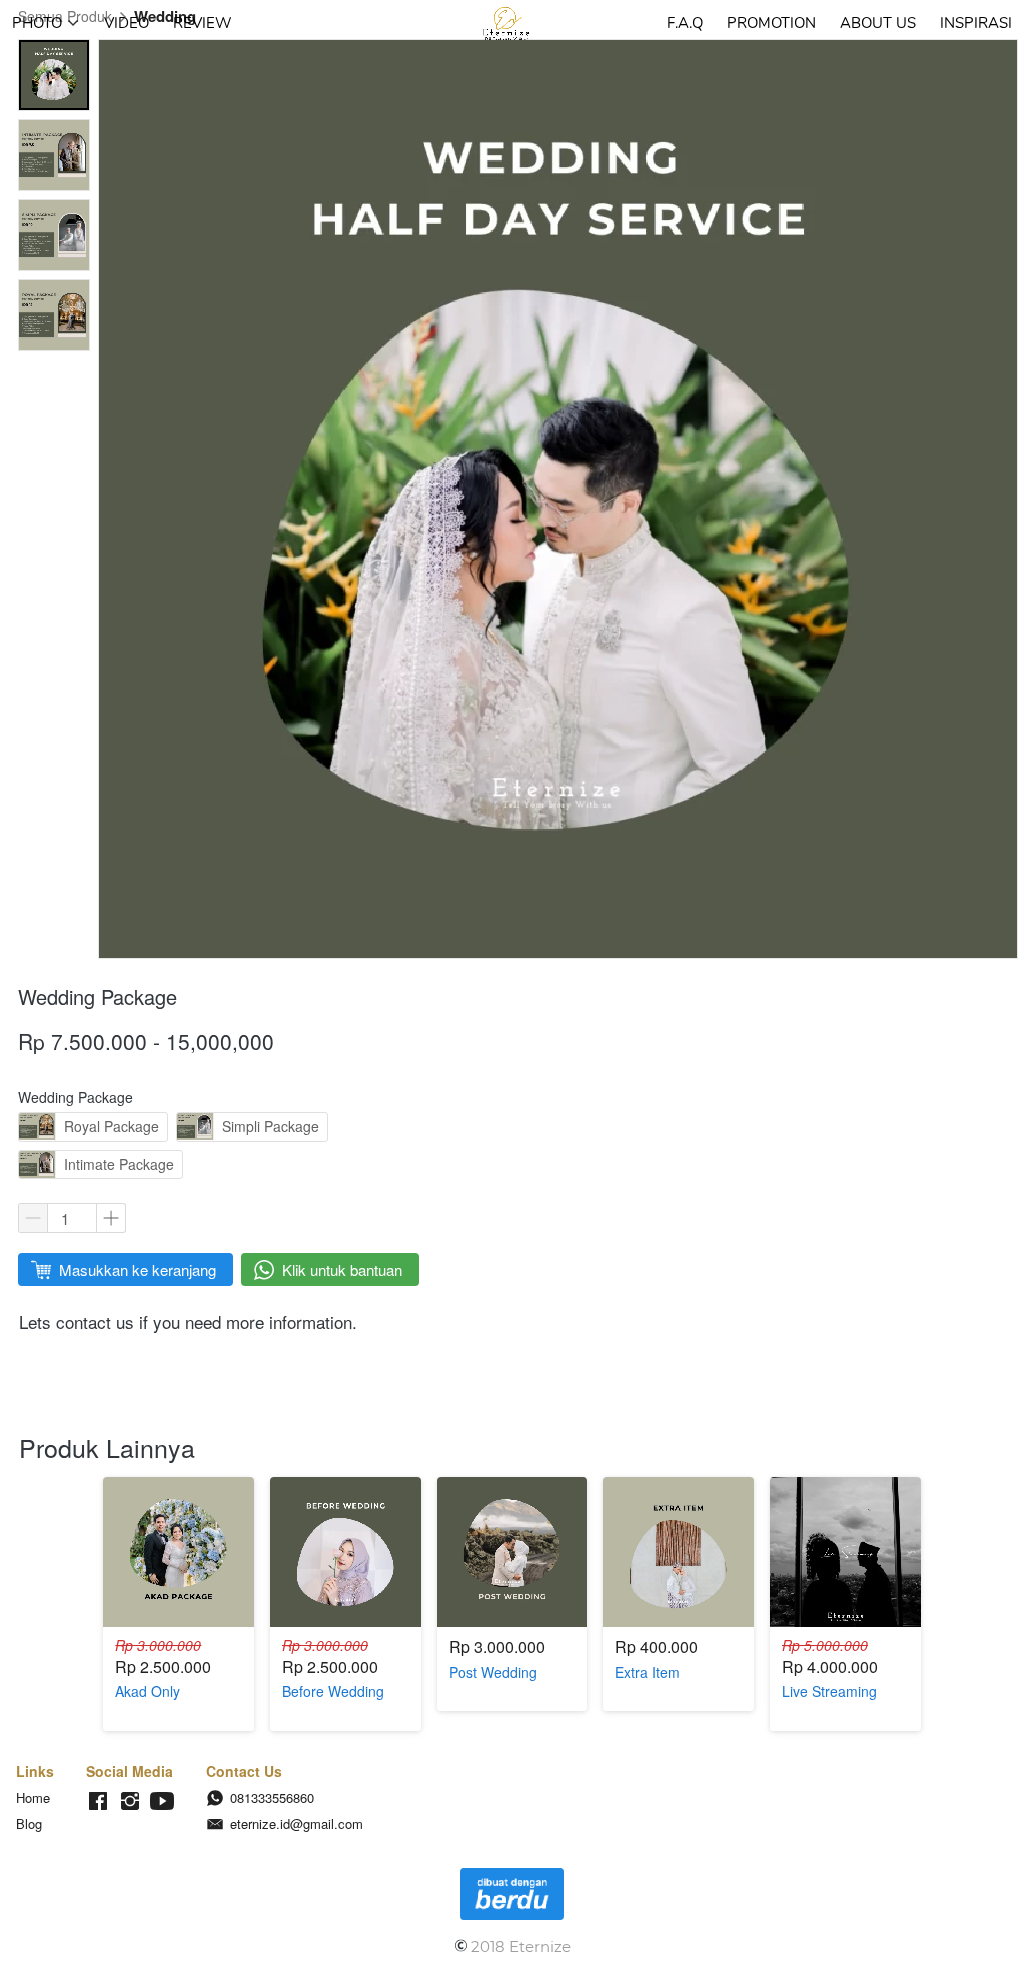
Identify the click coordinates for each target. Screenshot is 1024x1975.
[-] (98, 1801)
